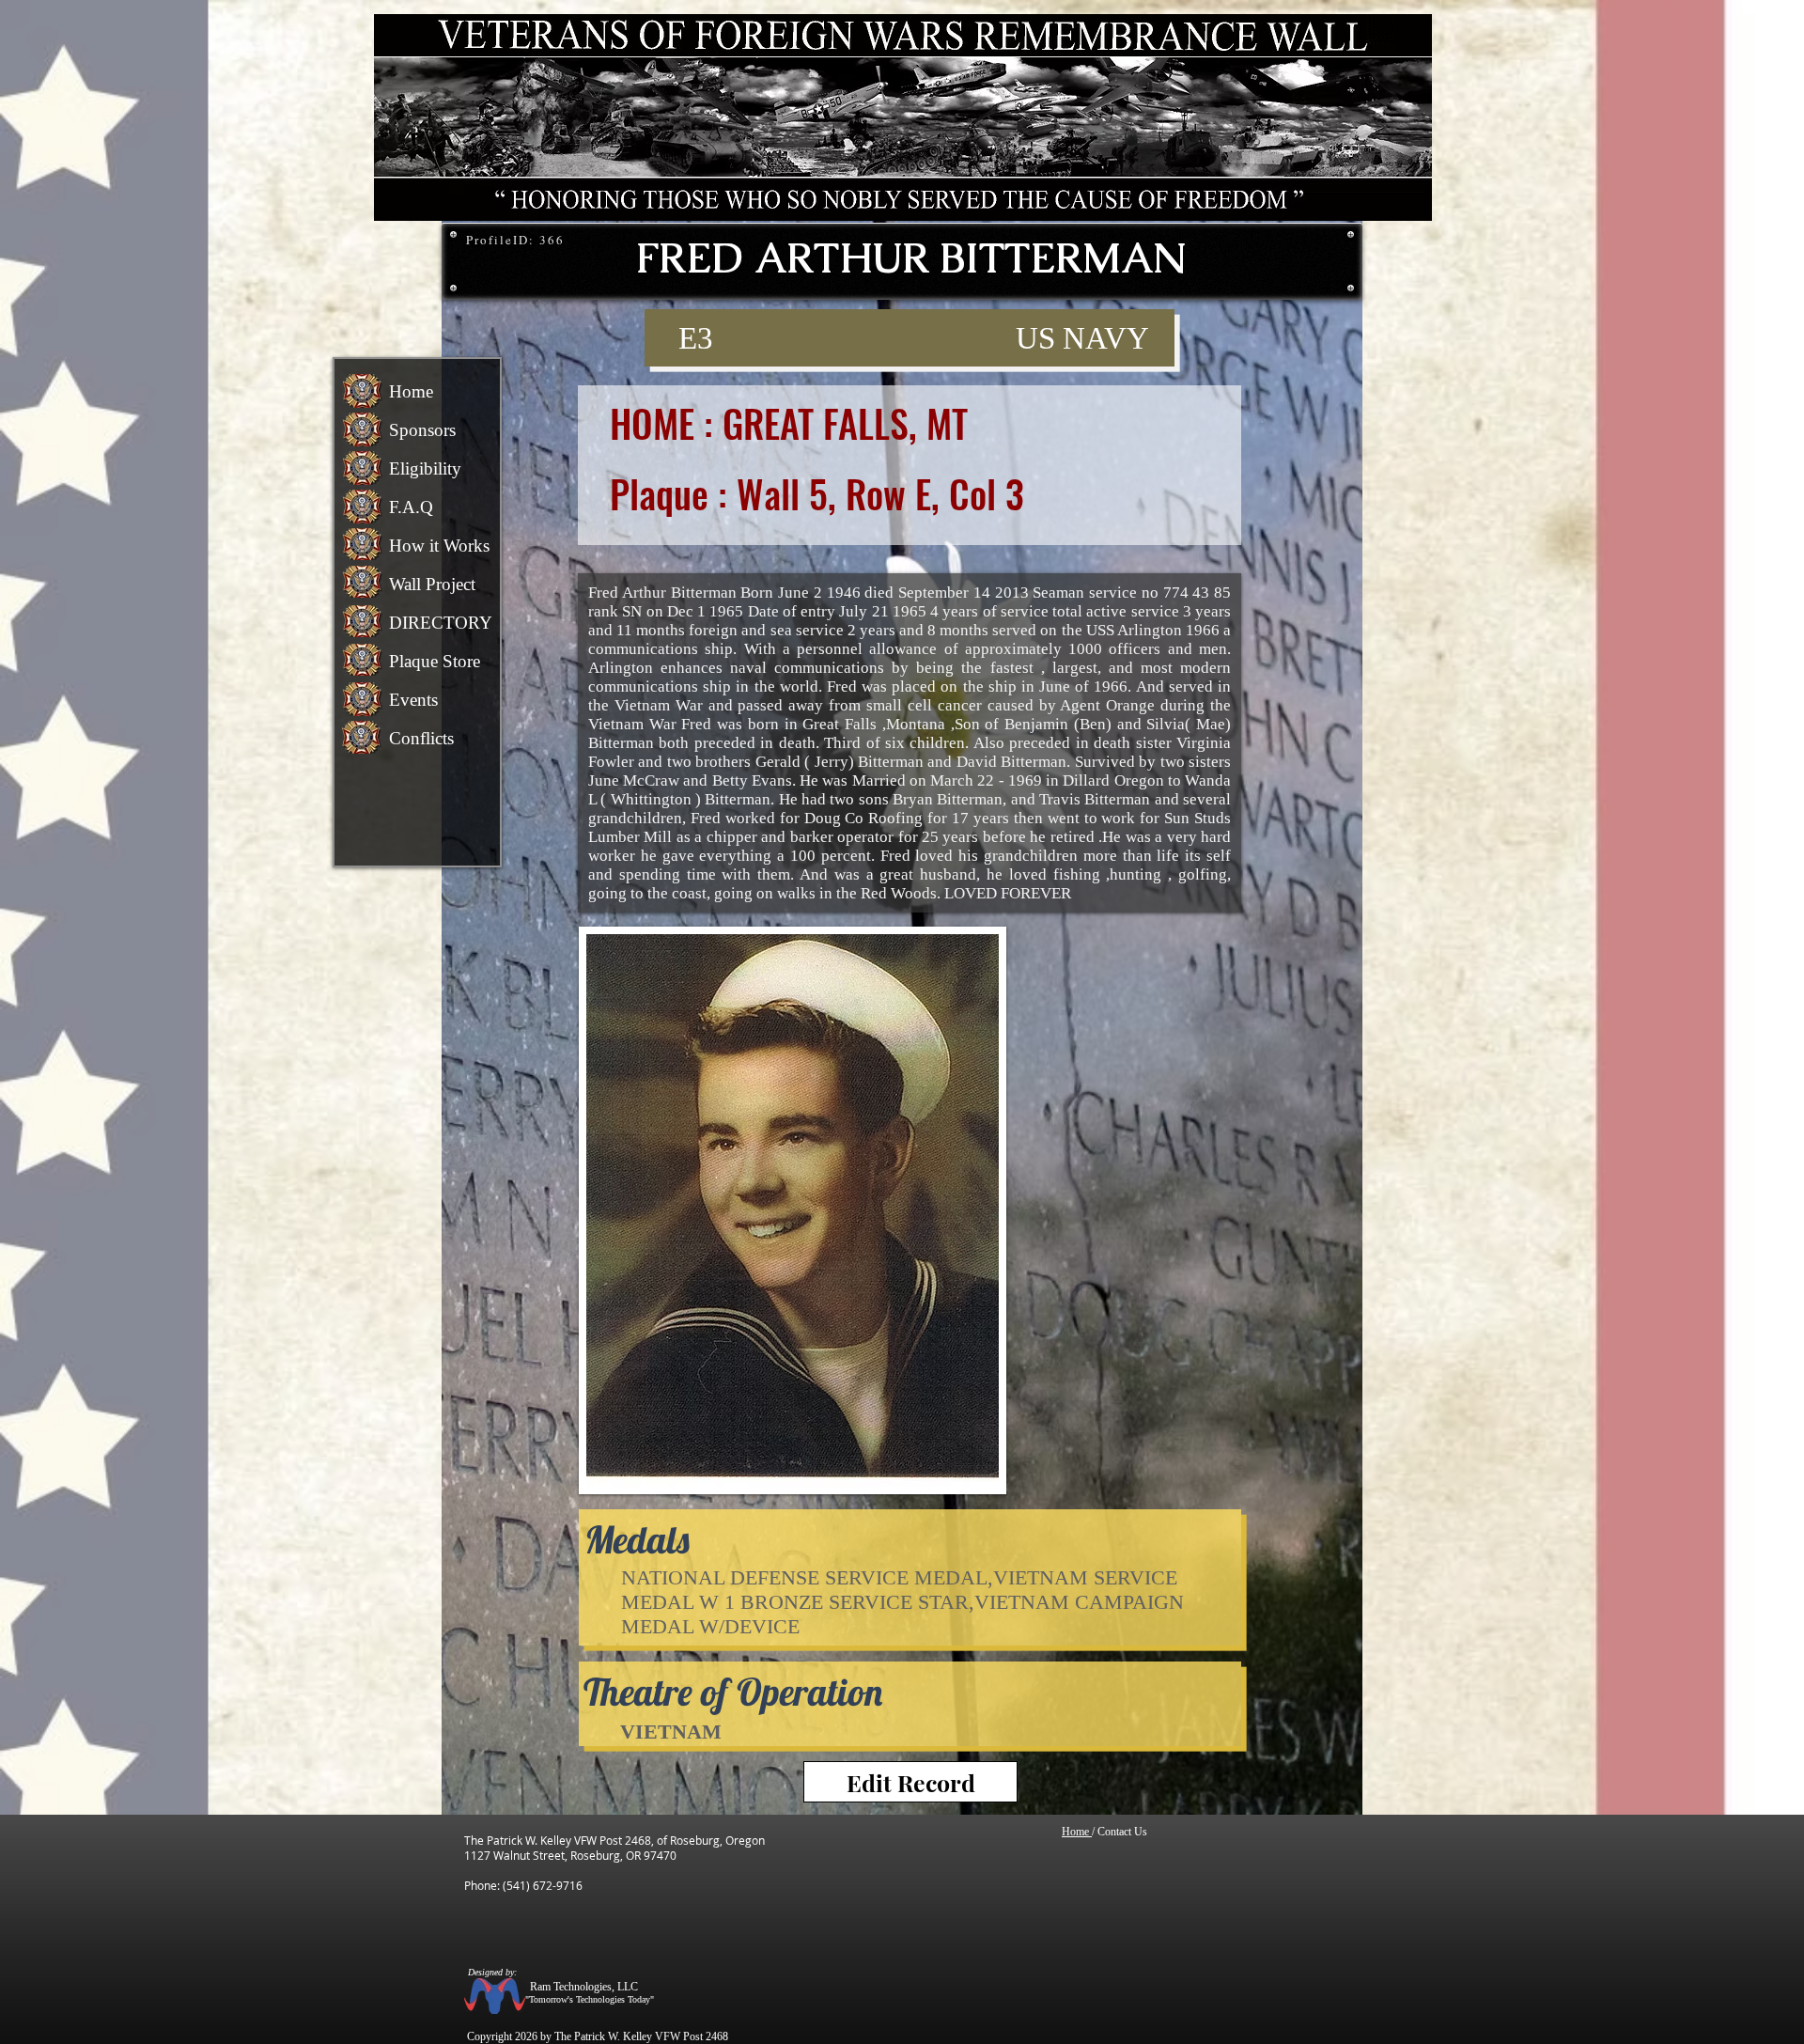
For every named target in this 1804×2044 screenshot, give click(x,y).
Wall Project (432, 584)
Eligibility (425, 468)
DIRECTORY (441, 623)
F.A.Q (411, 507)
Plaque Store (435, 661)
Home (411, 391)
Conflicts (421, 738)
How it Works (439, 546)
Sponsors (422, 430)
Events (413, 700)
